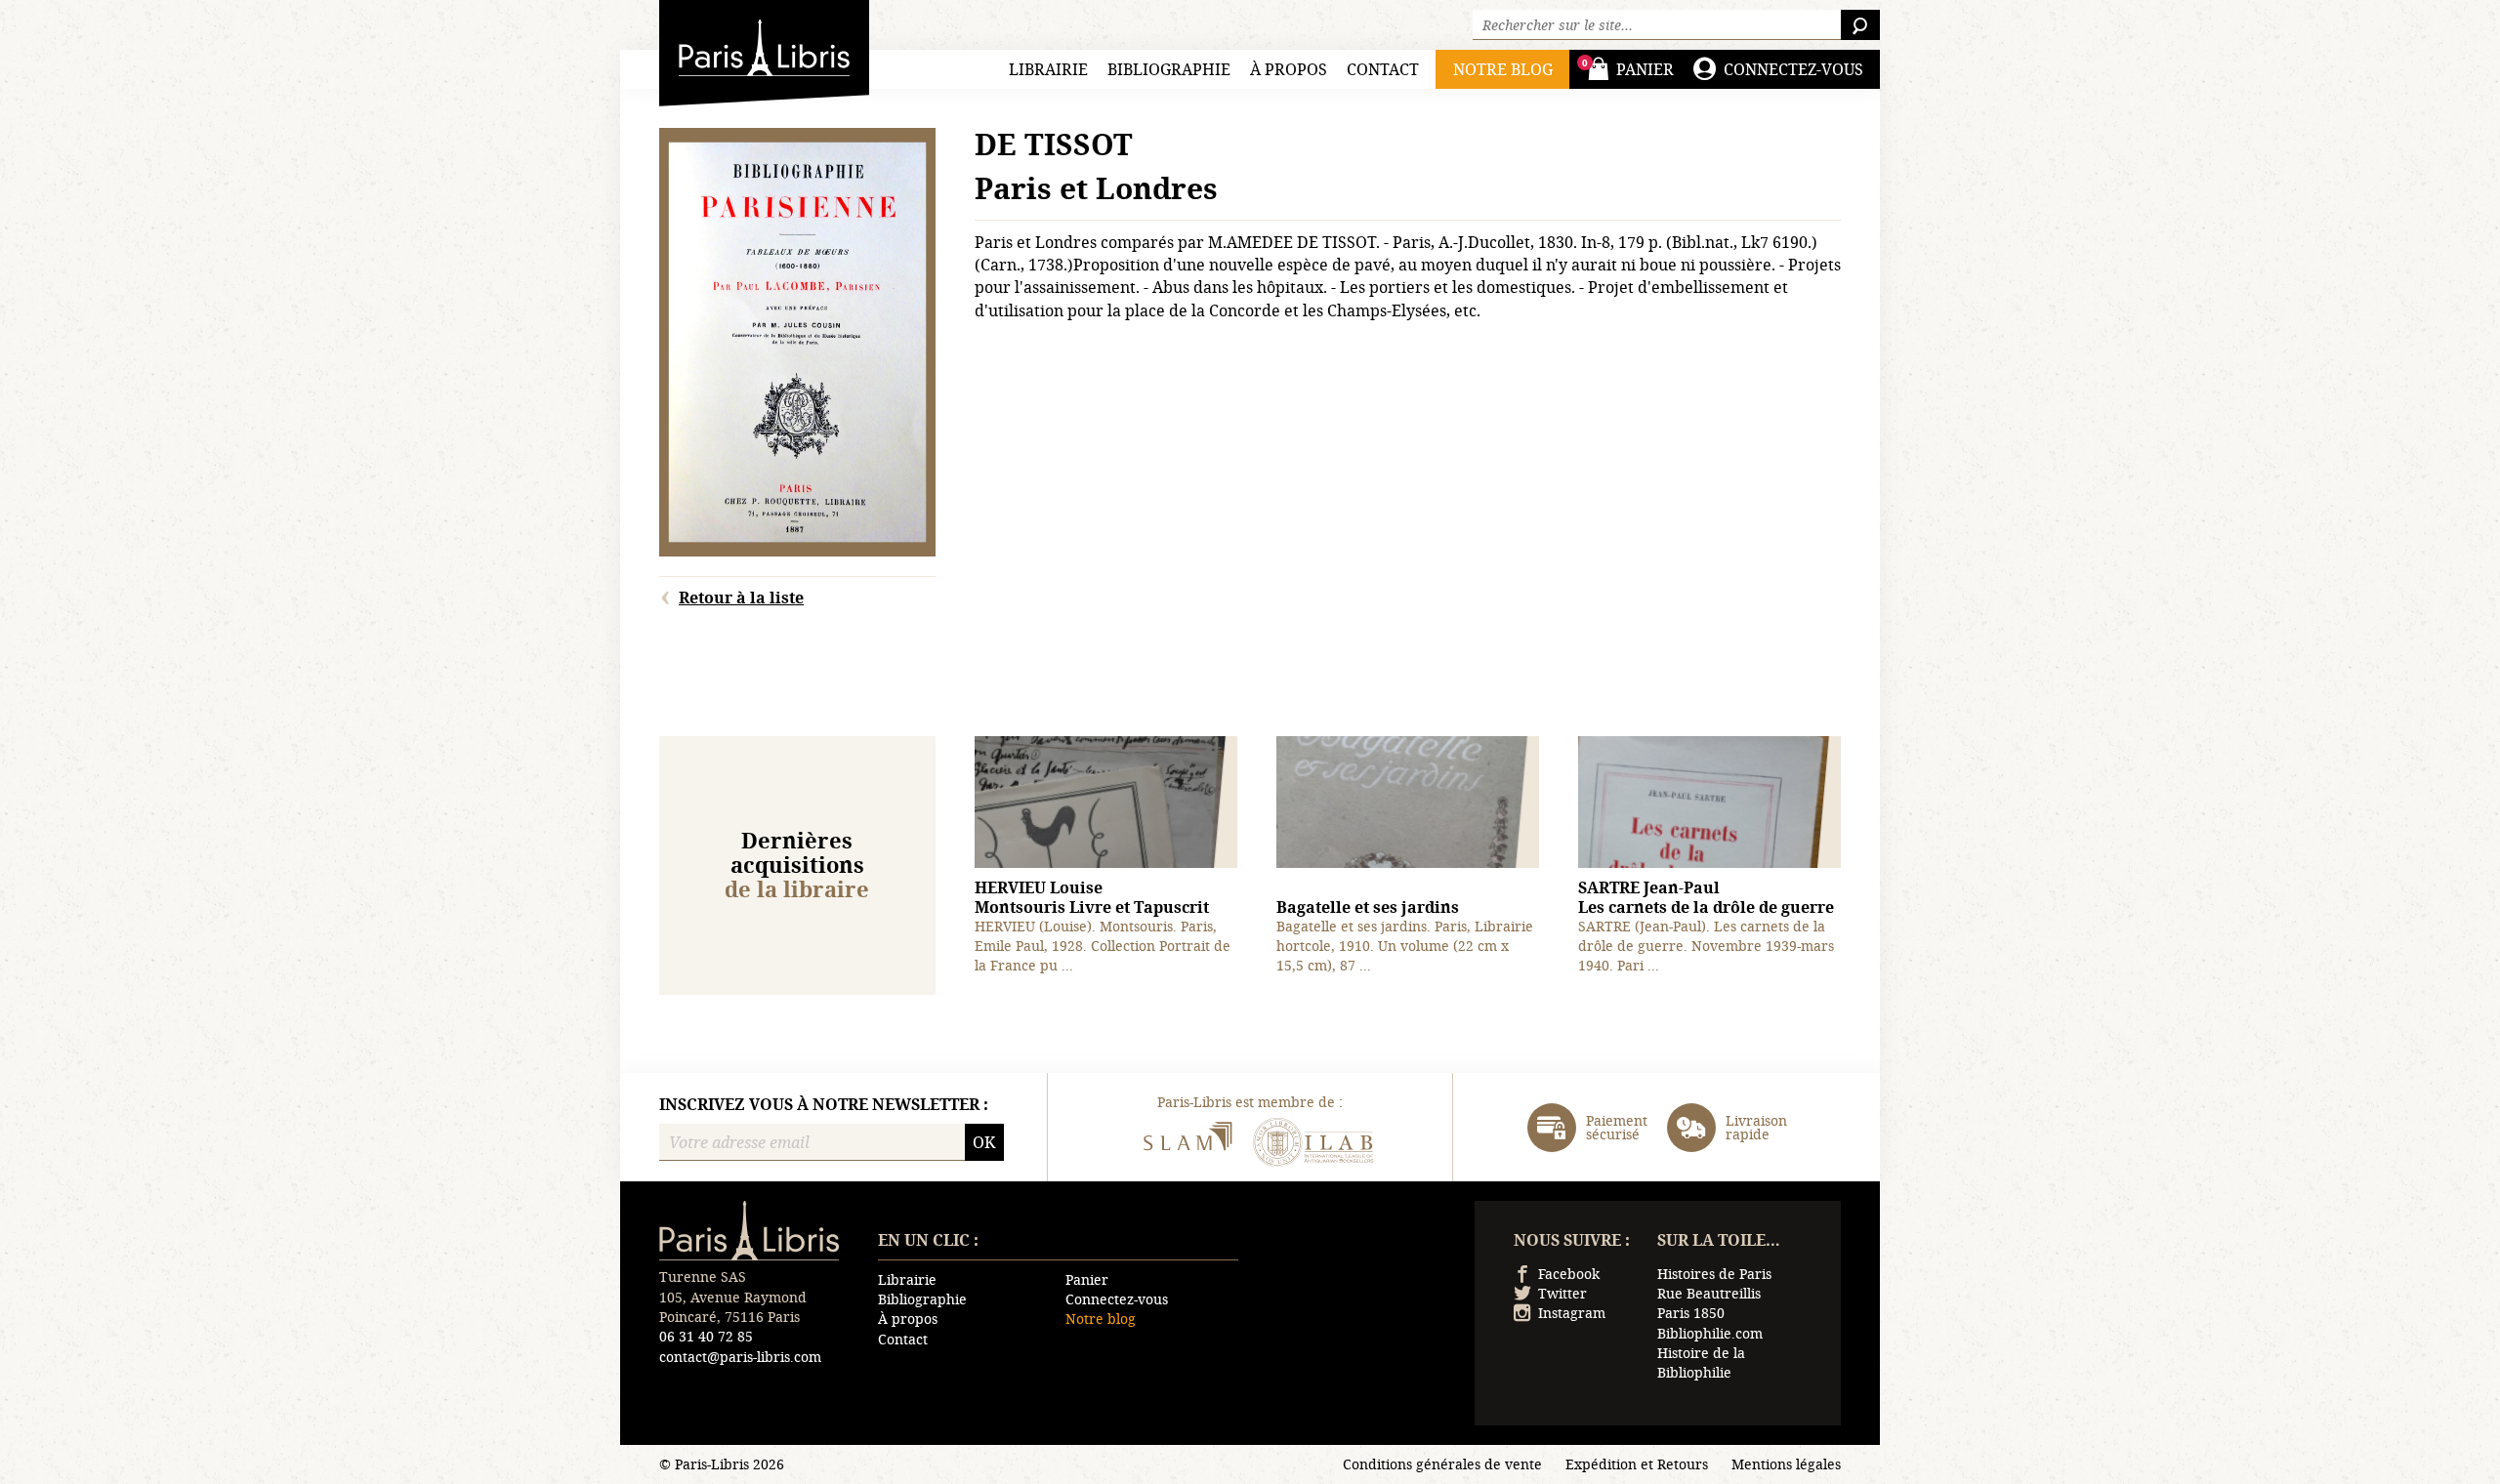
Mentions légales (1786, 1464)
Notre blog (1101, 1319)
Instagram (1572, 1313)
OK (984, 1142)
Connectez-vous (1117, 1299)
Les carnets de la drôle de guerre (1706, 897)
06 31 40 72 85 (706, 1336)
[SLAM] (1187, 1145)
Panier (1087, 1279)
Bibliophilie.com (1710, 1333)
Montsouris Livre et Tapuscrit (1092, 897)
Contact (1383, 69)
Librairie (1048, 69)
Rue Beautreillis (1709, 1293)
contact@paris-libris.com (740, 1357)
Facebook (1569, 1274)
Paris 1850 (1691, 1313)
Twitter (1562, 1293)
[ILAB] (1313, 1145)
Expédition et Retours (1637, 1464)
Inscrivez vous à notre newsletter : (824, 1104)
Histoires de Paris (1714, 1274)
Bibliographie (1169, 69)
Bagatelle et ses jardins (1368, 907)
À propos (1289, 69)
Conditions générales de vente (1442, 1464)
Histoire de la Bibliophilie (1701, 1362)
